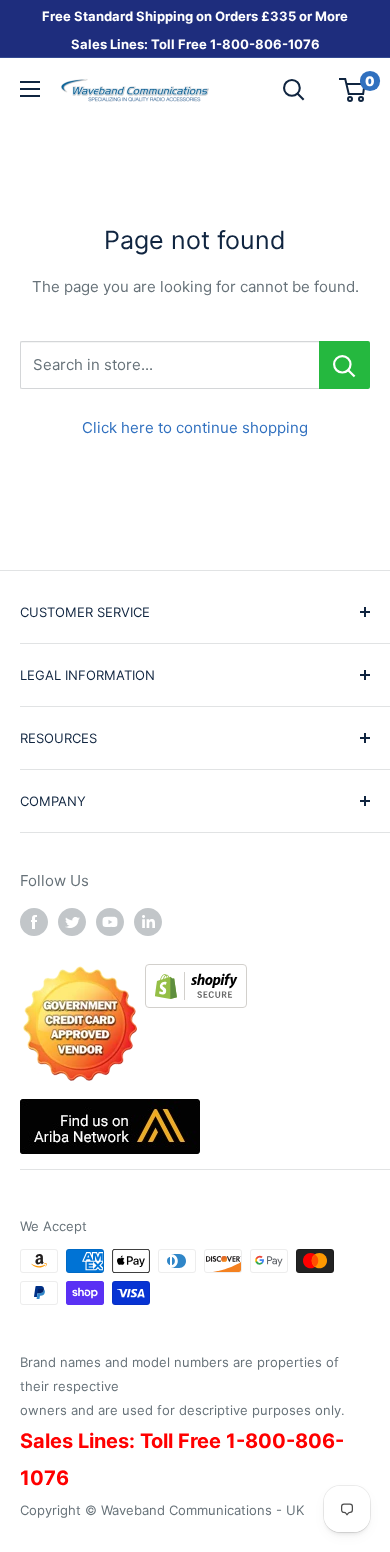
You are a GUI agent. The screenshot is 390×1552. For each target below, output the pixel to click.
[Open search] (294, 90)
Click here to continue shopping (195, 427)
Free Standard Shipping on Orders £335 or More (195, 16)
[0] (353, 90)
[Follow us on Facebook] (34, 921)
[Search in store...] (344, 365)
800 (235, 44)
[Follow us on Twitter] (72, 921)
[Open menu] (30, 89)
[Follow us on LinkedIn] (148, 921)
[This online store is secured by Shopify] (196, 977)
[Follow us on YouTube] (110, 921)
